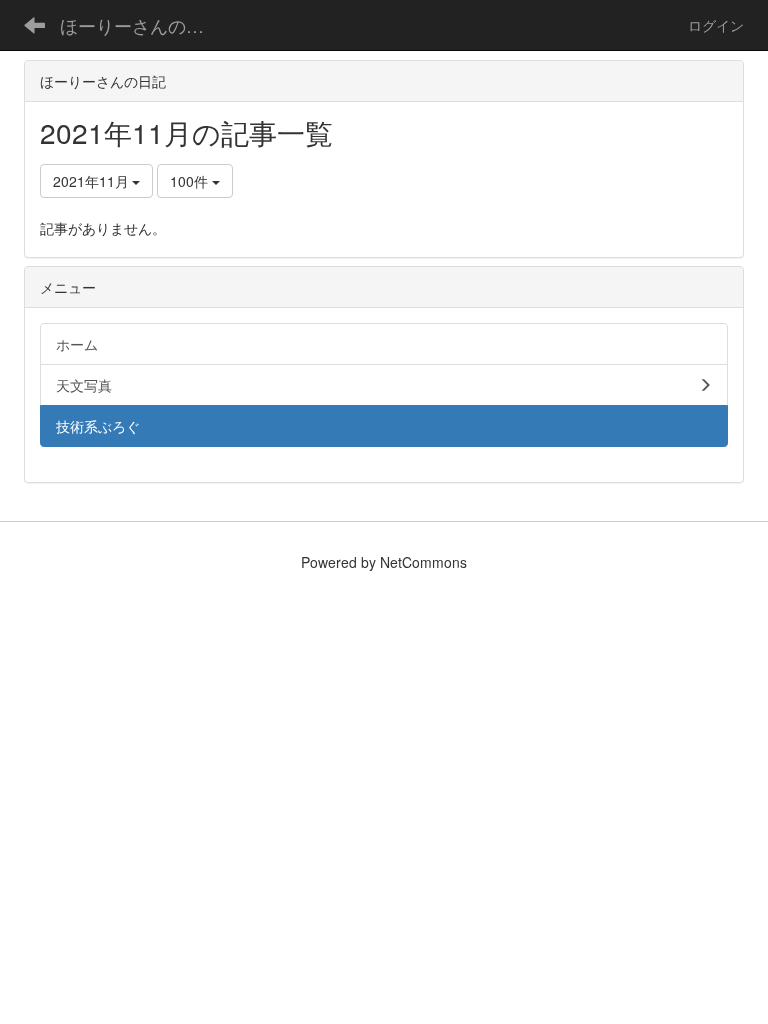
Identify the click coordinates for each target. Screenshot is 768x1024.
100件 (191, 181)
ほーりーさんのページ (144, 25)
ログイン (716, 25)
